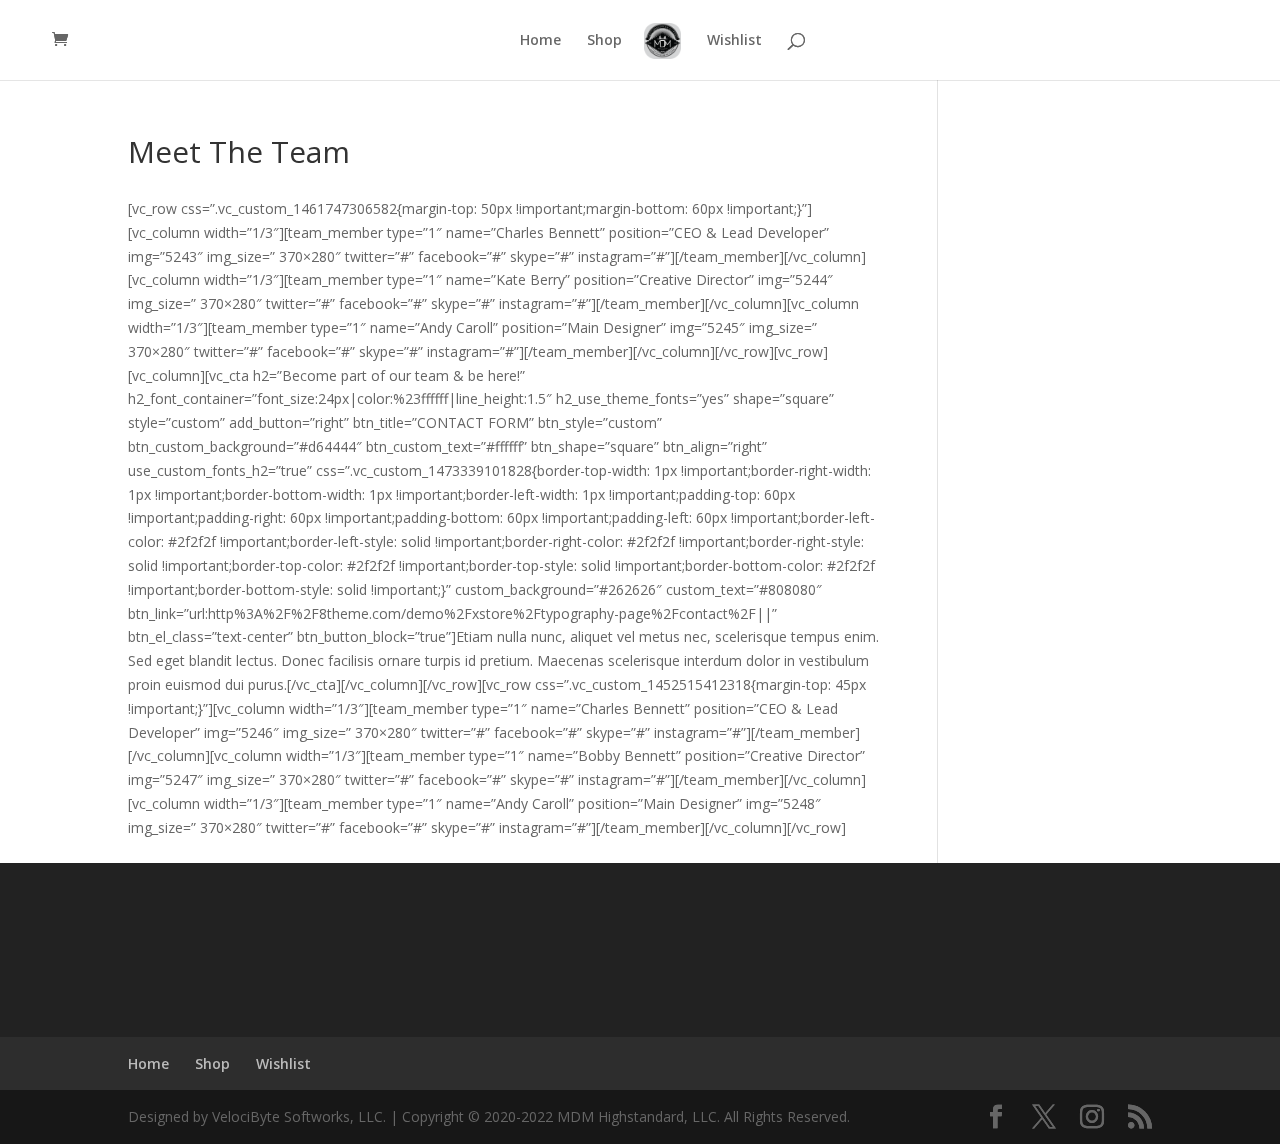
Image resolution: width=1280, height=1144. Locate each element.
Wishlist (734, 41)
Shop (604, 41)
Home (540, 41)
